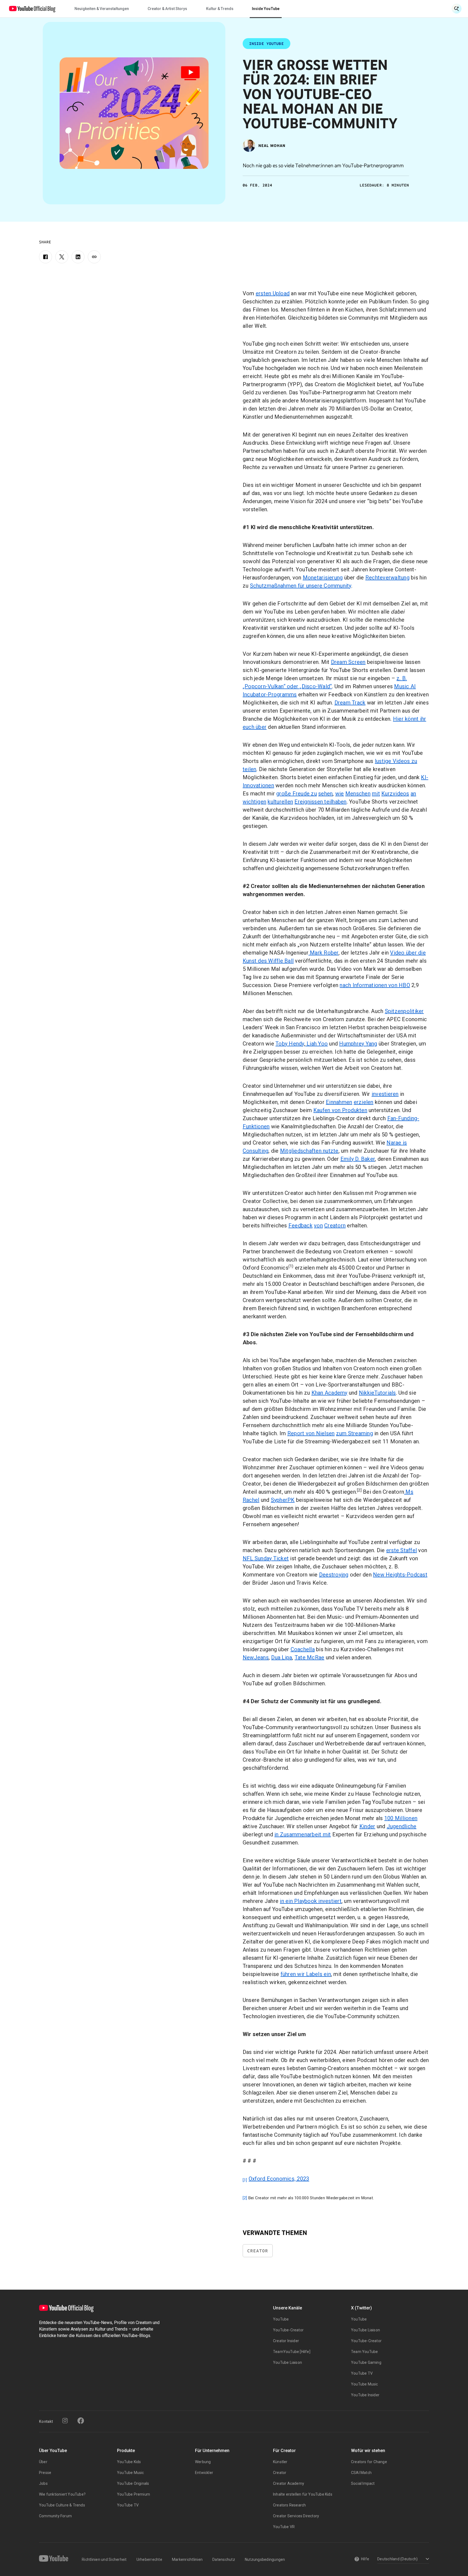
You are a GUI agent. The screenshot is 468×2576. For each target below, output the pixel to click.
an (413, 794)
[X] (62, 257)
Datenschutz (224, 2559)
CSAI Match (361, 2473)
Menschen (358, 794)
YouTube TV (362, 2373)
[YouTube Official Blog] (32, 9)
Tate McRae (310, 1657)
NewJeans (256, 1657)
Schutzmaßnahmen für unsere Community (301, 586)
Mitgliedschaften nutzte (309, 1151)
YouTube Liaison (287, 2362)
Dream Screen (348, 662)
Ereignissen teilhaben (320, 802)
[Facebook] (45, 257)
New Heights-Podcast (400, 1575)
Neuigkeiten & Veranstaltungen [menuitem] (102, 9)
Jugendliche (402, 1826)
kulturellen (280, 802)
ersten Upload (273, 293)
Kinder (367, 1826)
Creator (258, 2251)
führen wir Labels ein (306, 1974)
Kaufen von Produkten (340, 1110)
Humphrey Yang (358, 1044)
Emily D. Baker (358, 1159)
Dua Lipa (282, 1657)
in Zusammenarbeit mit (303, 1834)
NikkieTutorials (377, 1393)
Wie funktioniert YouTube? (62, 2494)
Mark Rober (324, 953)
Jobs (43, 2483)
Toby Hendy (290, 1044)
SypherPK (283, 1500)
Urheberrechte (149, 2559)
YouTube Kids (129, 2462)
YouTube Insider (365, 2395)
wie (340, 794)
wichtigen (254, 802)
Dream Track (350, 703)
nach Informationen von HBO (375, 985)
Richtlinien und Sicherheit (104, 2559)
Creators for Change (369, 2462)
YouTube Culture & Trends (62, 2505)
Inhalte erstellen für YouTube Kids (303, 2494)
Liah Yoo (316, 1044)
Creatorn (335, 1225)
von (318, 1225)
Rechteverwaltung (387, 578)
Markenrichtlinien (187, 2559)
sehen (325, 794)
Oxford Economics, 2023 (279, 2179)
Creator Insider (286, 2341)
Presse (45, 2473)
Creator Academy (289, 2483)
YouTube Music (365, 2384)
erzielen (364, 1102)
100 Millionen (401, 1818)
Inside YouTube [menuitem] (266, 9)
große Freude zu (297, 794)
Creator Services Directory (296, 2516)
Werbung (203, 2462)
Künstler (280, 2462)
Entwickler (204, 2473)
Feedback (300, 1225)
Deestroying (334, 1575)
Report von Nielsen (311, 1433)
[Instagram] (65, 2421)
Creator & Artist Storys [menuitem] (167, 9)
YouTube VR (284, 2527)
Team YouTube (364, 2352)
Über (43, 2462)
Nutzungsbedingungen (265, 2559)
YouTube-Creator (288, 2330)
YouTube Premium (134, 2494)
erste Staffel (402, 1550)
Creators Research (289, 2505)
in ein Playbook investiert (311, 1901)
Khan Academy (329, 1393)
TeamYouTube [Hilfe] (292, 2352)
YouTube (281, 2319)
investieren (385, 1094)
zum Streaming (355, 1433)
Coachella (303, 1649)
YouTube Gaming (366, 2362)
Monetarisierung (323, 578)
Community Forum (55, 2516)
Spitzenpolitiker (404, 1011)
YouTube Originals (133, 2483)
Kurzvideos (395, 794)
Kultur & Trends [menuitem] (220, 9)
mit (376, 794)
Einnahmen (339, 1102)
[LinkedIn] (78, 257)
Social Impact (363, 2483)
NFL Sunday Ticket (266, 1558)
